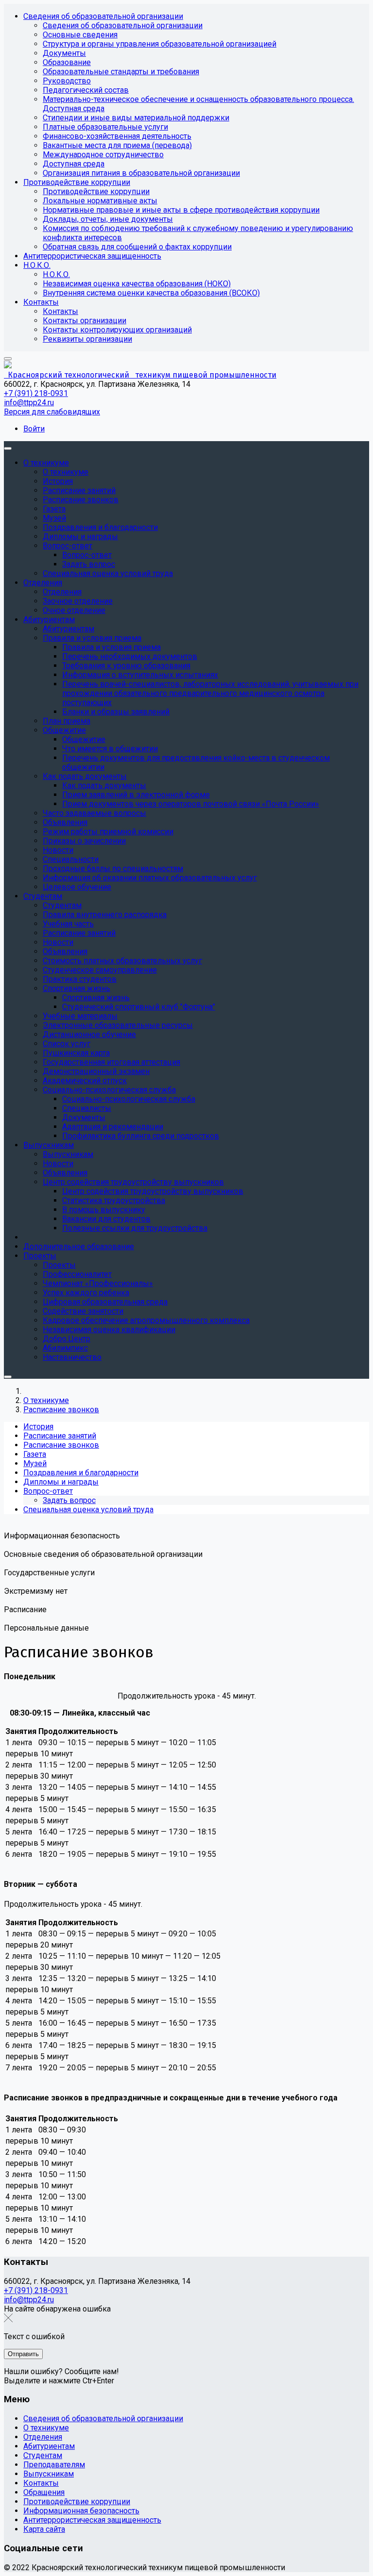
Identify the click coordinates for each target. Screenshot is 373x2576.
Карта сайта (44, 2529)
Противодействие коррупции (77, 2502)
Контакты (41, 2483)
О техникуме (46, 2428)
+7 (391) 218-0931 (36, 393)
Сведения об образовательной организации (103, 2419)
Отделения (43, 2437)
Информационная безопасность (81, 2511)
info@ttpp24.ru (29, 403)
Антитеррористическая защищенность (92, 2520)
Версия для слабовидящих (52, 412)
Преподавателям (54, 2465)
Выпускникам (49, 2474)
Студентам (43, 2455)
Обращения (44, 2492)
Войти (34, 429)
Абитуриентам (49, 2446)
